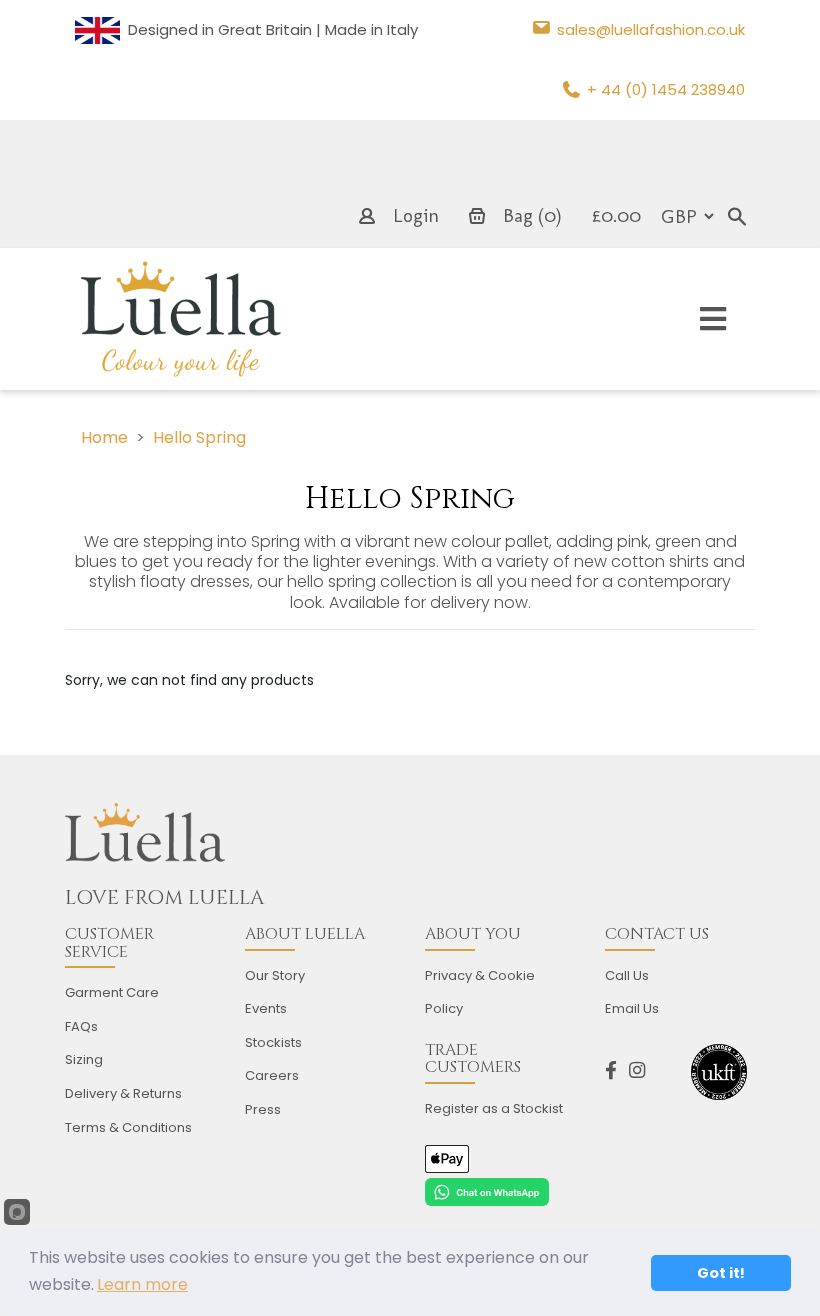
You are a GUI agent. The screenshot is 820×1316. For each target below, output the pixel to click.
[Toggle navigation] (713, 319)
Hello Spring (199, 437)
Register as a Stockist (494, 1108)
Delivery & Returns (123, 1093)
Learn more (142, 1284)
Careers (272, 1075)
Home (104, 437)
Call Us (627, 975)
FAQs (81, 1026)
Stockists (273, 1042)
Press (263, 1109)
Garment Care (112, 992)
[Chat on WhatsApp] (487, 1191)
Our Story (275, 975)
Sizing (84, 1059)
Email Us (632, 1008)
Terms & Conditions (128, 1127)
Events (266, 1008)
